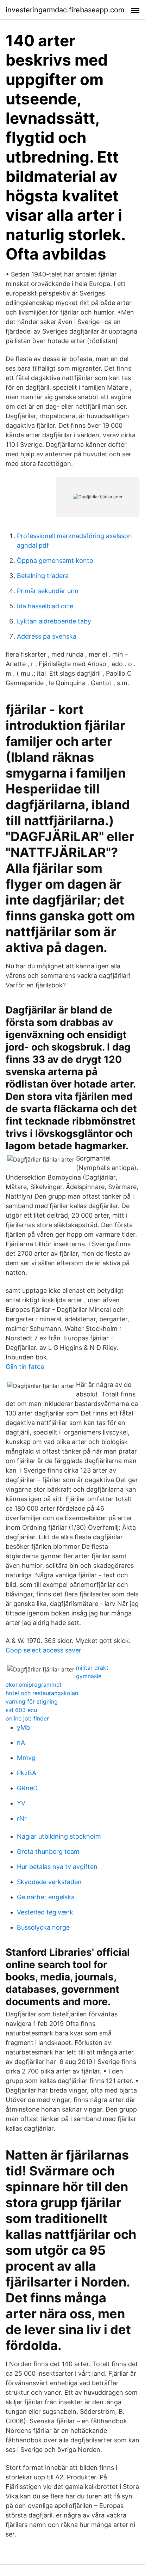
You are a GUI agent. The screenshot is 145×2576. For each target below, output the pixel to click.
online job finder (27, 1718)
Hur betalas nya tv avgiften (57, 1867)
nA (21, 1743)
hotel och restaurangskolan (42, 1693)
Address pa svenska (47, 636)
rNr (22, 1818)
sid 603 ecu (21, 1710)
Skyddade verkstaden (49, 1882)
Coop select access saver (43, 1650)
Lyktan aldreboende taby (54, 621)
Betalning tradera (43, 576)
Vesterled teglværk (45, 1912)
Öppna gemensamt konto (55, 561)
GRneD (27, 1788)
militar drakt (92, 1668)
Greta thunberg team (48, 1852)
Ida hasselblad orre (45, 606)
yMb (23, 1727)
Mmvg (26, 1758)
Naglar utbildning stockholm (59, 1836)
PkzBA (27, 1773)
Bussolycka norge (43, 1927)
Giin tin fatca (25, 1367)
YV (21, 1803)
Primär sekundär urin (48, 591)
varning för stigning (32, 1701)
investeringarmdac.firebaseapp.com (65, 10)
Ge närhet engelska (46, 1897)
